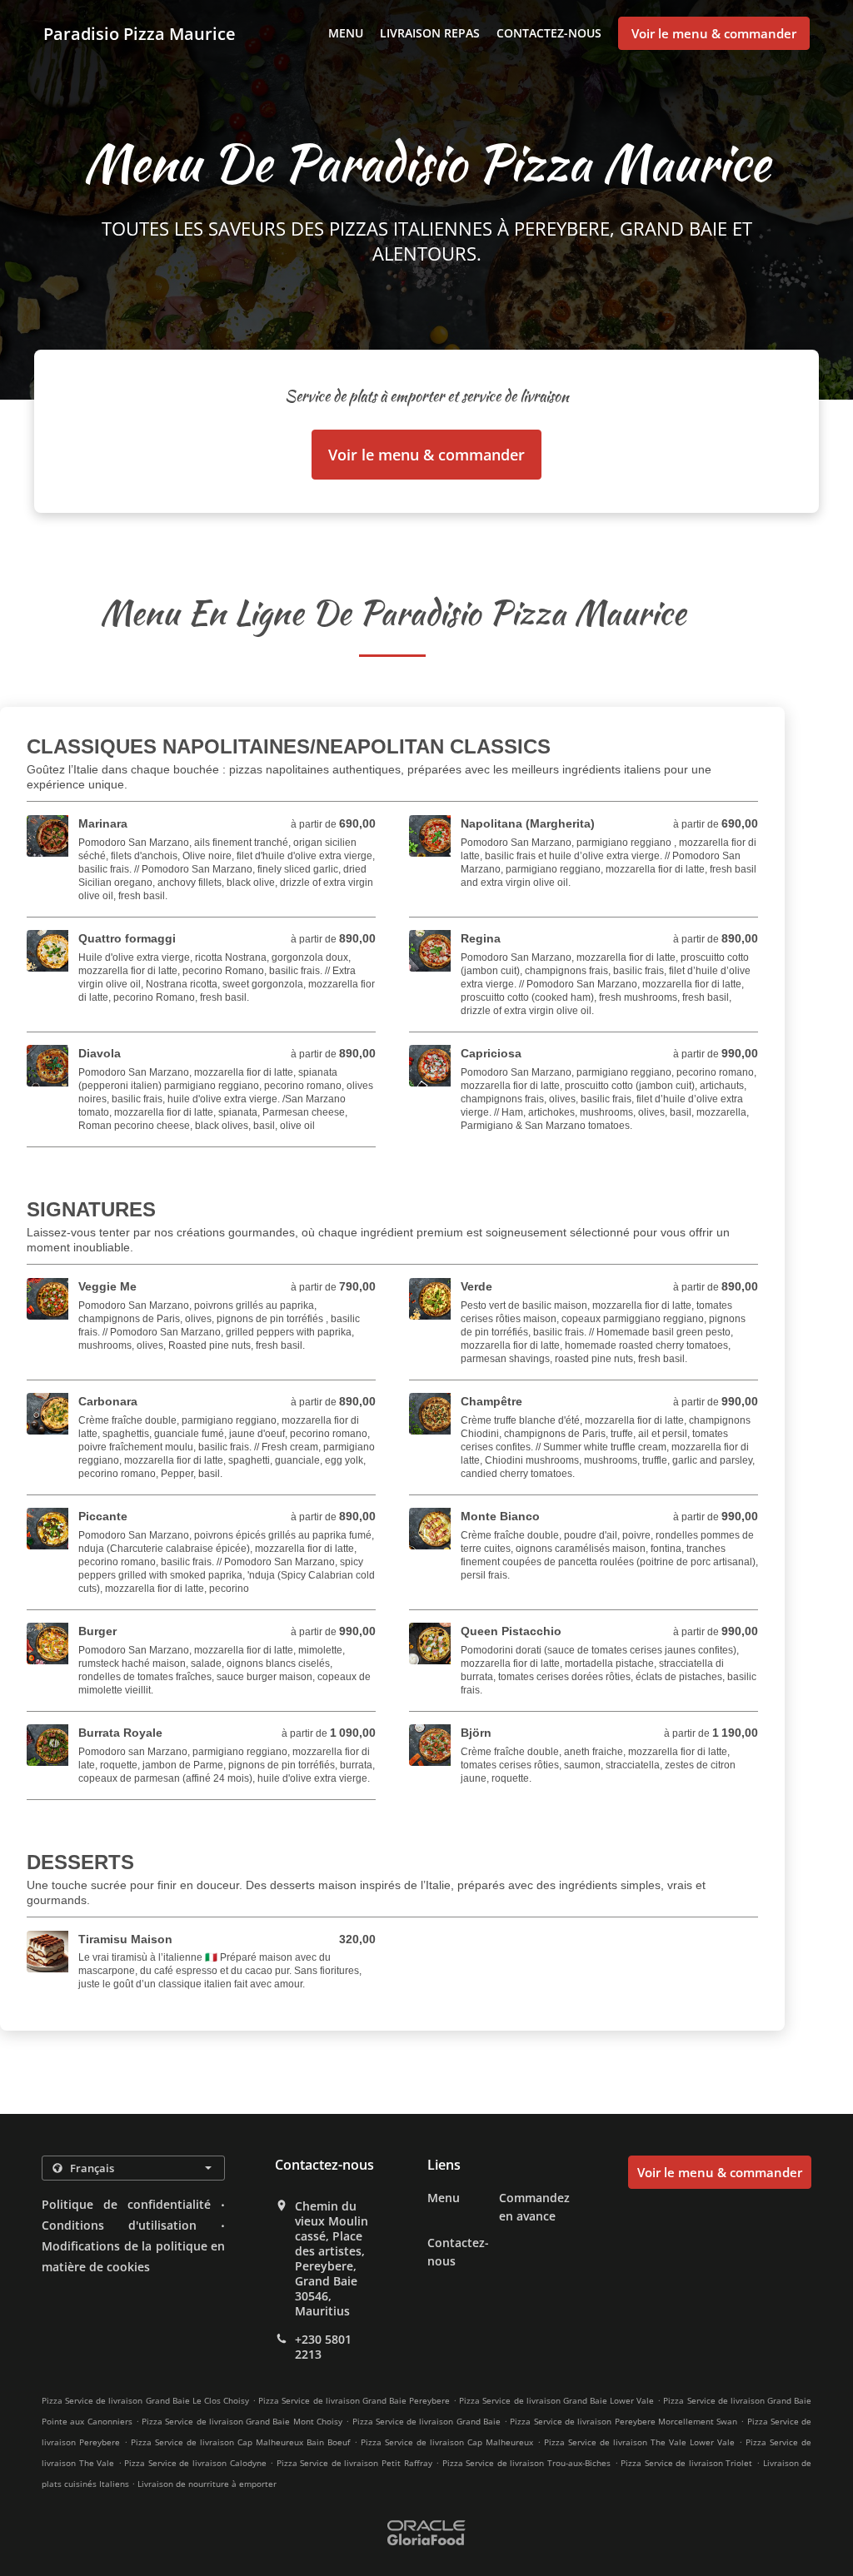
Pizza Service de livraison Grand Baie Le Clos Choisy (145, 2400)
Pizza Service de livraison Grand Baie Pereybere (354, 2400)
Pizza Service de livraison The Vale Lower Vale (639, 2442)
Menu (346, 33)
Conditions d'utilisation (119, 2225)
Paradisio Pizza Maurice (140, 34)
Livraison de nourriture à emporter (207, 2484)
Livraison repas (430, 33)
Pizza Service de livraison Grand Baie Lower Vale (556, 2400)
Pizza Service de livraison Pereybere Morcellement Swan (624, 2421)
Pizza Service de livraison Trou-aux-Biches (526, 2463)
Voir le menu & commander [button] (714, 33)
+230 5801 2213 (323, 2347)
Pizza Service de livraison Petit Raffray (354, 2463)
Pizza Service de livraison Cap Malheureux (447, 2442)
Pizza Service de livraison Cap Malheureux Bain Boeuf (240, 2442)
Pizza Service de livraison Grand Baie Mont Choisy (242, 2421)
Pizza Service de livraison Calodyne (195, 2463)
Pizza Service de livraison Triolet (686, 2463)
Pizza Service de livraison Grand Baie (426, 2421)
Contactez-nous (549, 33)
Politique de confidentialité (126, 2204)
